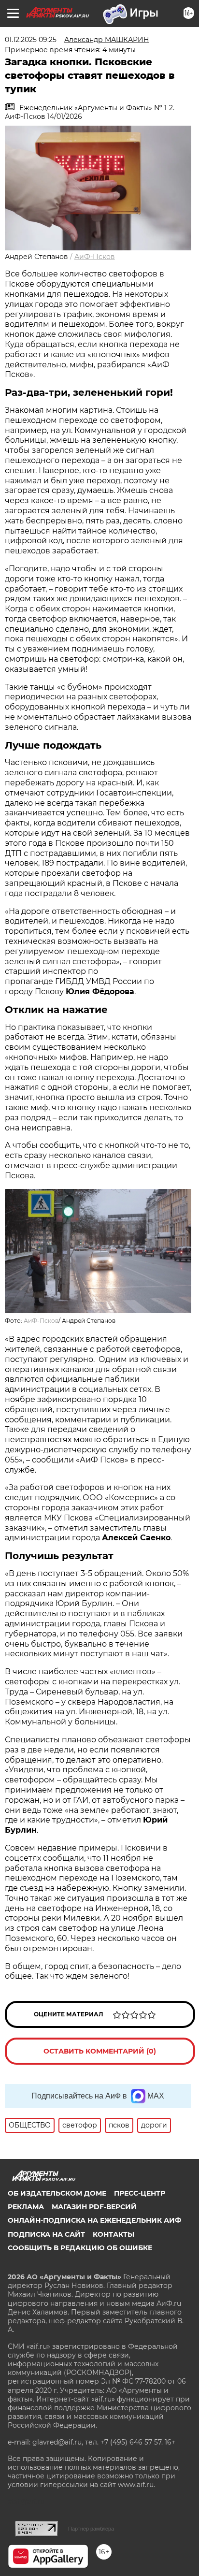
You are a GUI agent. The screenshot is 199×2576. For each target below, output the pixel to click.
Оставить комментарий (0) (100, 2051)
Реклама (26, 2207)
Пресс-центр (140, 2193)
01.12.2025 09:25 (31, 40)
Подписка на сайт (46, 2234)
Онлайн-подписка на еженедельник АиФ (94, 2220)
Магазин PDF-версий (94, 2207)
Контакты (114, 2234)
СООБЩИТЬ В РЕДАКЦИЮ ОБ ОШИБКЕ (80, 2248)
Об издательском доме (57, 2193)
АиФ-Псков (95, 257)
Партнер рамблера (91, 2529)
